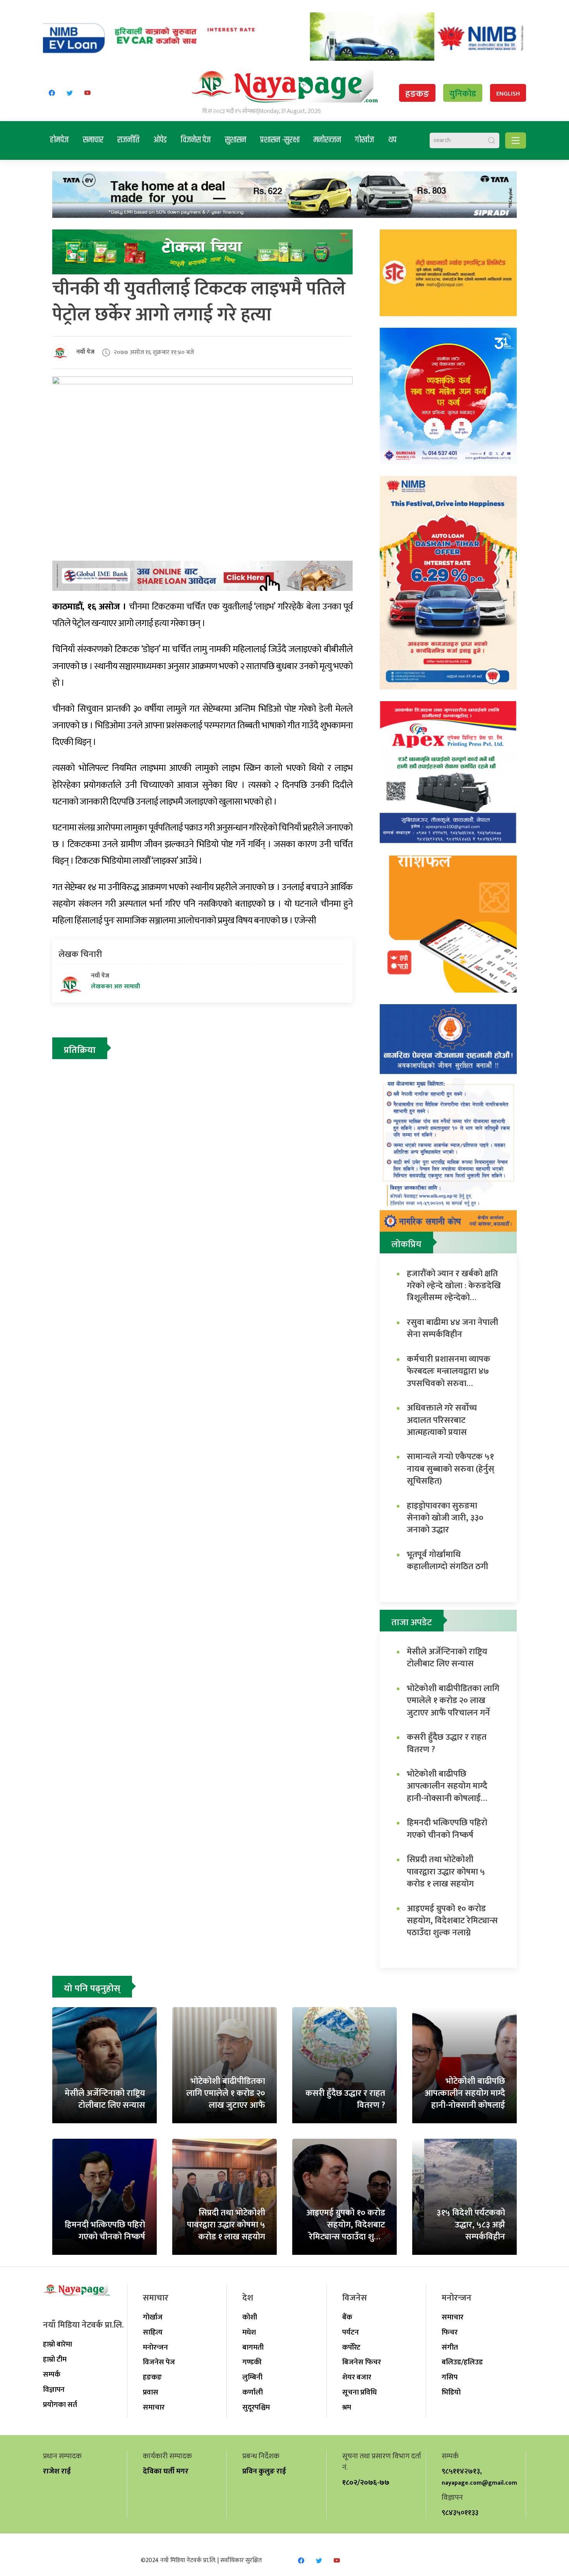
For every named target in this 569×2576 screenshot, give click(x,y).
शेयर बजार (357, 2377)
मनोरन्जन (327, 140)
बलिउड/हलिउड (462, 2362)
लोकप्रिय (406, 1244)
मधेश (249, 2332)
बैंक (347, 2317)
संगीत (450, 2347)
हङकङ (417, 94)
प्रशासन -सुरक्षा (280, 140)
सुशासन (236, 140)
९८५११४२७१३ (461, 2471)
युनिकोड (463, 94)
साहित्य (153, 2332)
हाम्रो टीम (55, 2359)
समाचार (93, 140)
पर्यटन (350, 2332)
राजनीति (128, 140)
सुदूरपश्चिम (256, 2407)
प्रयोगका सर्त (60, 2405)
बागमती (253, 2347)
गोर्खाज (365, 140)
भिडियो (451, 2392)
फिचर (450, 2332)
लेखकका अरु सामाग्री (116, 987)
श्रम (347, 2407)
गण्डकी (252, 2362)
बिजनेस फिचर (362, 2362)
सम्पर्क (52, 2374)
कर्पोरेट (351, 2347)
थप (392, 140)
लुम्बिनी (252, 2377)
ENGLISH (508, 94)
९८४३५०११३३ (460, 2513)
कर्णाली (253, 2392)
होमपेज (59, 140)
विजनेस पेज (196, 140)
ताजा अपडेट (412, 1623)
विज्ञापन (54, 2389)
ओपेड (160, 140)
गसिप (450, 2377)
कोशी (250, 2317)
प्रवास (151, 2392)
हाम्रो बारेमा (57, 2344)
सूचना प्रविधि (359, 2392)
